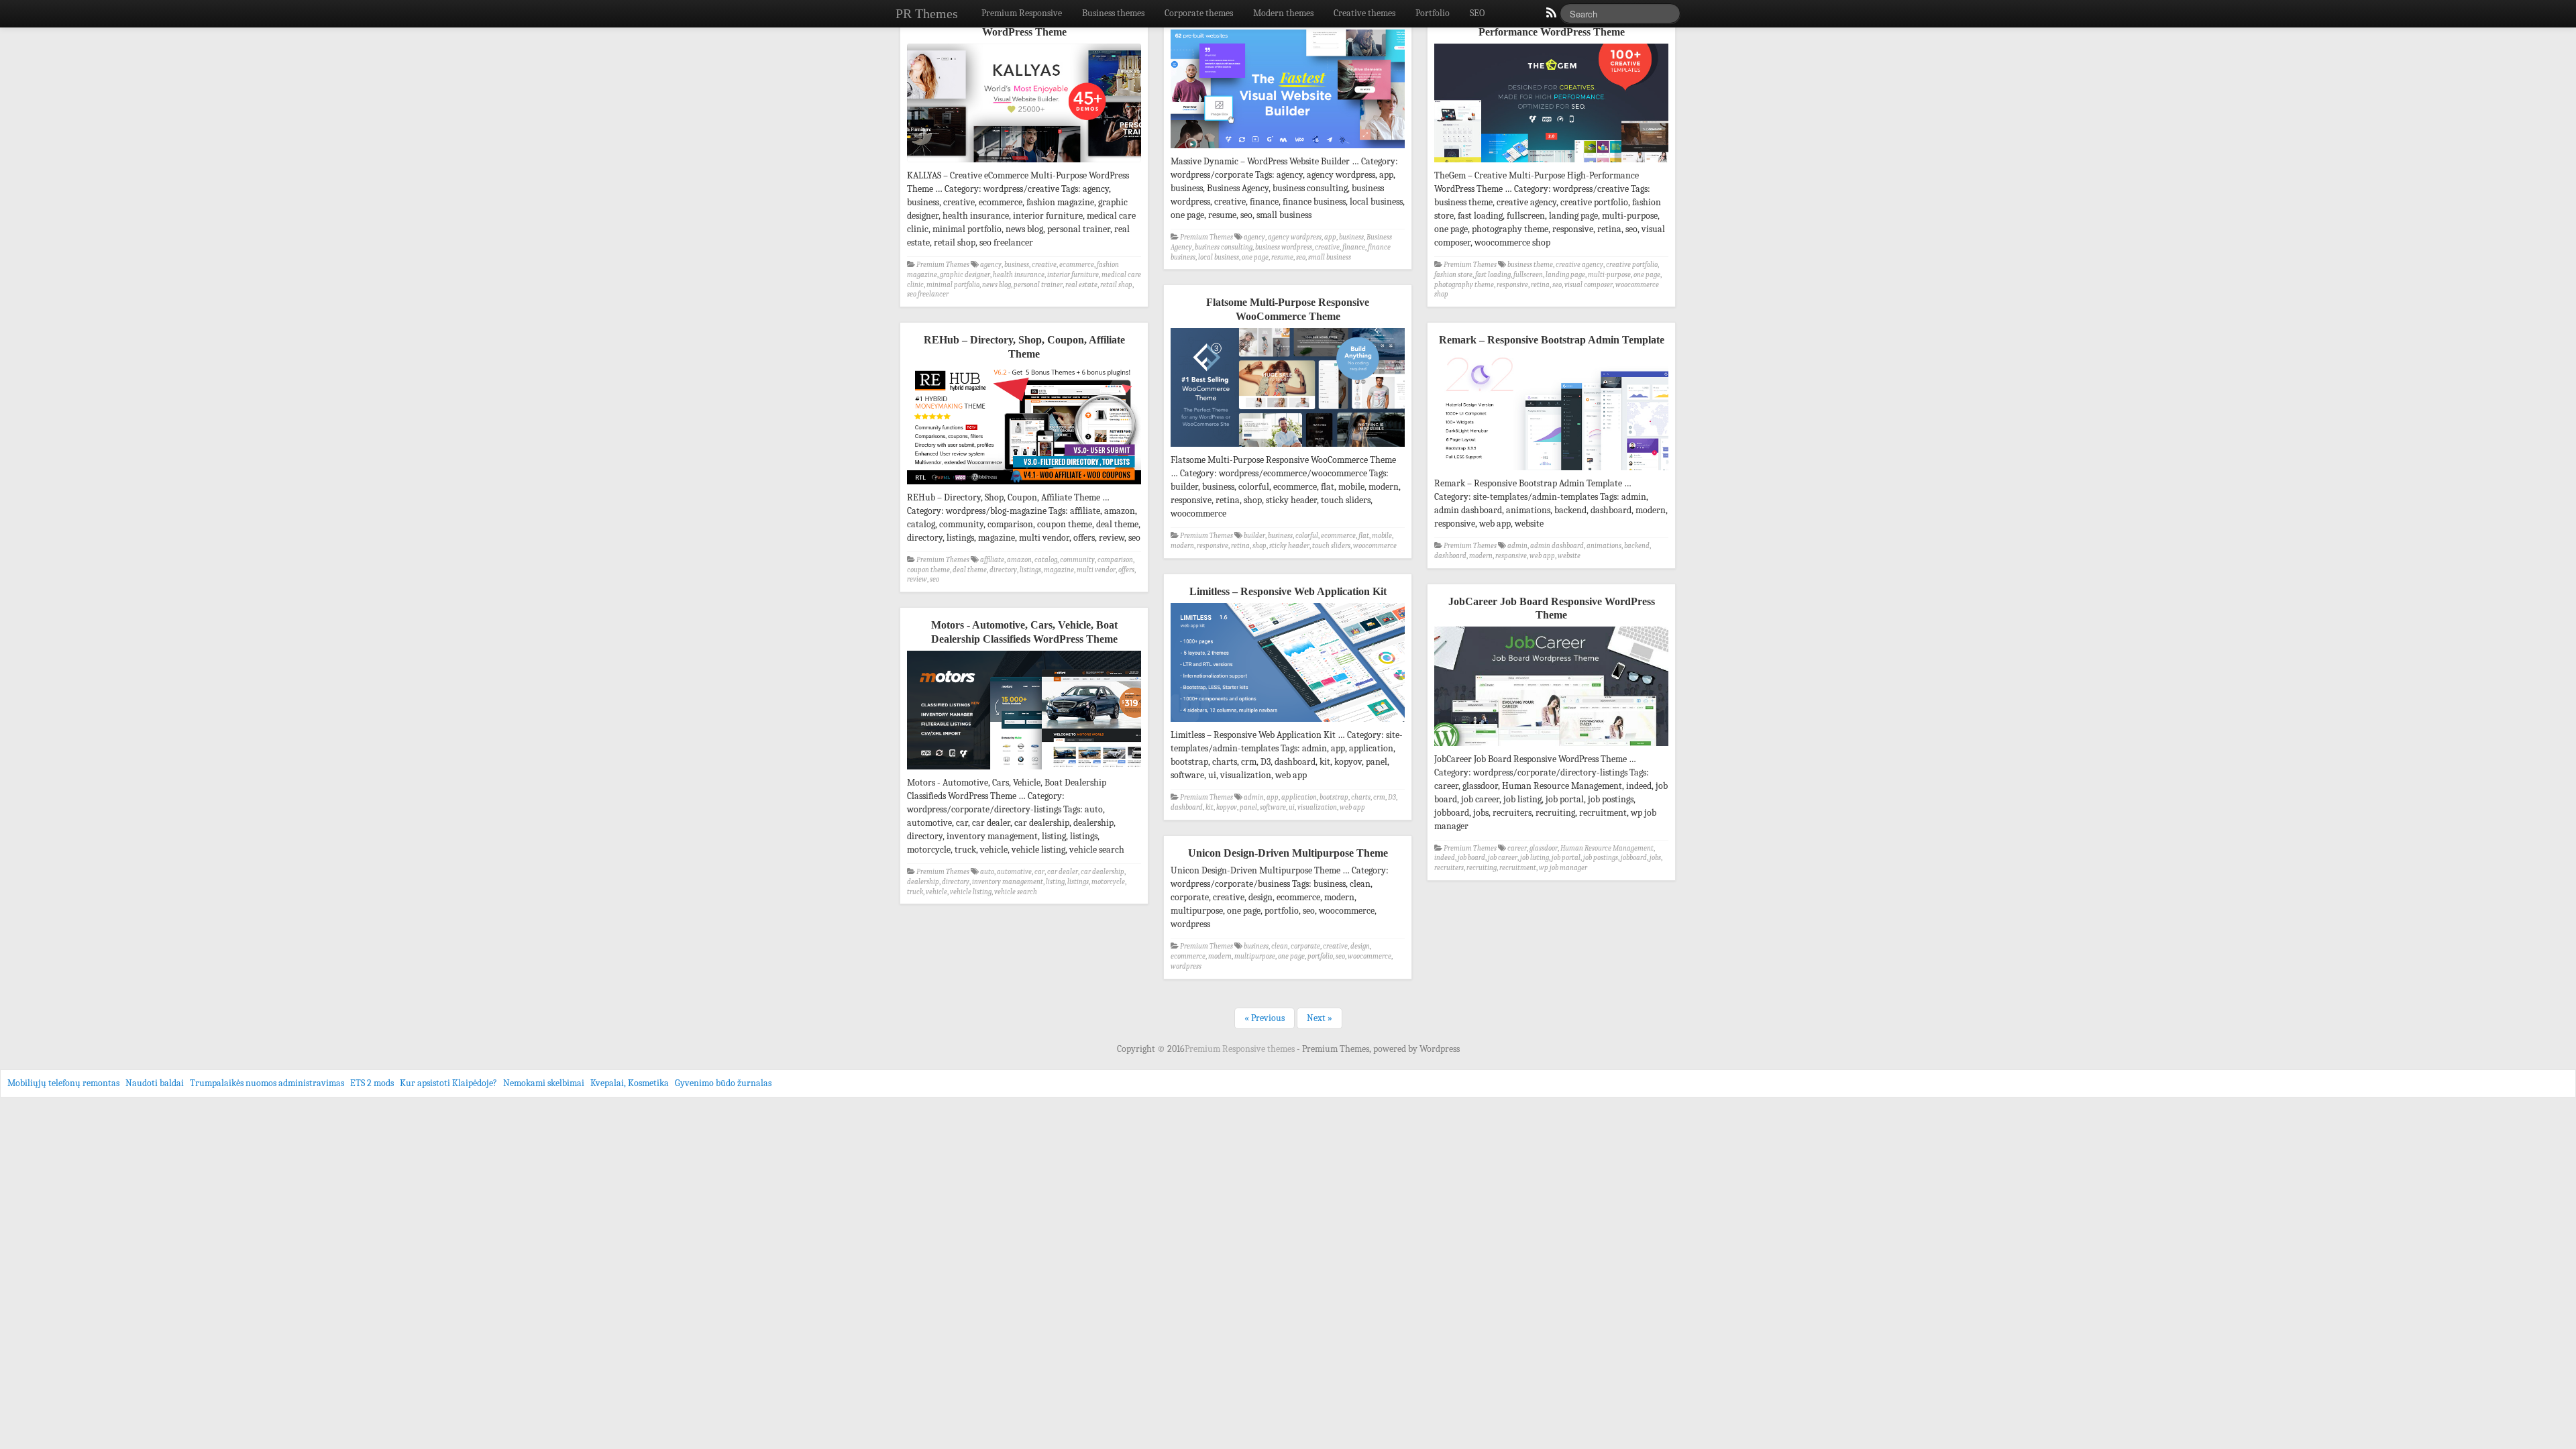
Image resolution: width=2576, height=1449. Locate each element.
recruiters (1449, 868)
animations (1604, 546)
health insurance (1019, 275)
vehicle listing (971, 892)
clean (1280, 946)
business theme (1530, 265)
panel (1248, 807)
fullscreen (1528, 275)
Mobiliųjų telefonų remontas (63, 1083)
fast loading (1493, 275)
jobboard (1634, 858)
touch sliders (1331, 546)
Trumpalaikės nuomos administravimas (267, 1083)
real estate (1081, 285)
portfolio (1320, 956)
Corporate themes (1199, 13)
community (1077, 560)
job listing (1535, 858)
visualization (1317, 807)
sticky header (1289, 546)
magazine (1059, 570)
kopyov (1227, 807)
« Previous (1265, 1018)
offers (1126, 570)
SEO (1477, 13)
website (1569, 556)
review (917, 579)
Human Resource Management (1607, 848)
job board (1471, 858)
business (1017, 265)
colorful (1307, 536)
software (1273, 807)
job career (1503, 858)
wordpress (1186, 966)
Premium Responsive (1022, 13)
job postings (1601, 858)
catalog (1046, 560)
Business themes (1113, 13)
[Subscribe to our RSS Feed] (1550, 16)
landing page (1565, 275)
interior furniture (1073, 275)
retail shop (1116, 285)
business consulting (1224, 247)
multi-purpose (1609, 275)
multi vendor (1096, 570)
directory (1003, 570)
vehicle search (1016, 892)
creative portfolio (1632, 265)
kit (1210, 807)
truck (915, 892)
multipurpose (1255, 956)
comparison (1115, 560)
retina (1540, 285)
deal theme (970, 570)
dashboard (1450, 556)
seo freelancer (928, 294)
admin (1517, 546)
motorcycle (1108, 882)
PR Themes (927, 13)
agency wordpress (1295, 237)
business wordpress (1284, 247)
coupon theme (928, 570)
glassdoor (1544, 848)
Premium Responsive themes (1241, 1049)
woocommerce (1375, 546)
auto (987, 872)
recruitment (1518, 868)
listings (1030, 570)
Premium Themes (943, 265)
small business (1330, 257)
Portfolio (1433, 13)
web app (1542, 556)
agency (991, 265)
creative (1044, 265)
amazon (1019, 560)
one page (1255, 257)
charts (1361, 797)
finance (1354, 247)
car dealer (1063, 872)
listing (1055, 882)
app (1330, 237)
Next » (1320, 1018)
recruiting (1482, 868)
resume (1282, 257)
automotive (1014, 872)
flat (1364, 536)
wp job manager (1563, 868)
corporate (1305, 946)
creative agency (1579, 265)
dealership (923, 882)
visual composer (1589, 285)
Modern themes (1283, 13)
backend (1637, 546)
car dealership (1103, 872)
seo (1301, 257)
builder (1254, 536)
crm (1379, 797)
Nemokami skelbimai (544, 1083)
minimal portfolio (953, 285)
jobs (1655, 858)
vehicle (936, 892)
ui (1292, 807)
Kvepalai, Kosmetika (630, 1083)
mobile (1382, 536)
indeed (1445, 858)
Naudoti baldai (155, 1083)
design (1360, 946)
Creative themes (1364, 13)
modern (1182, 546)
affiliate (992, 560)
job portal (1566, 858)
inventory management (1008, 882)
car (1039, 872)
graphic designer (965, 275)
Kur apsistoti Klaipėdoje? (448, 1083)
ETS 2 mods (372, 1083)
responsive (1512, 285)
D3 (1392, 797)
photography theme (1464, 285)
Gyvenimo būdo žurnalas (723, 1083)
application (1299, 797)
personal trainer (1038, 285)
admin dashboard (1557, 546)
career (1517, 848)
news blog (997, 285)
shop (1259, 546)
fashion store (1453, 275)
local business (1219, 257)
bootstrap (1334, 797)
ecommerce (1077, 265)
